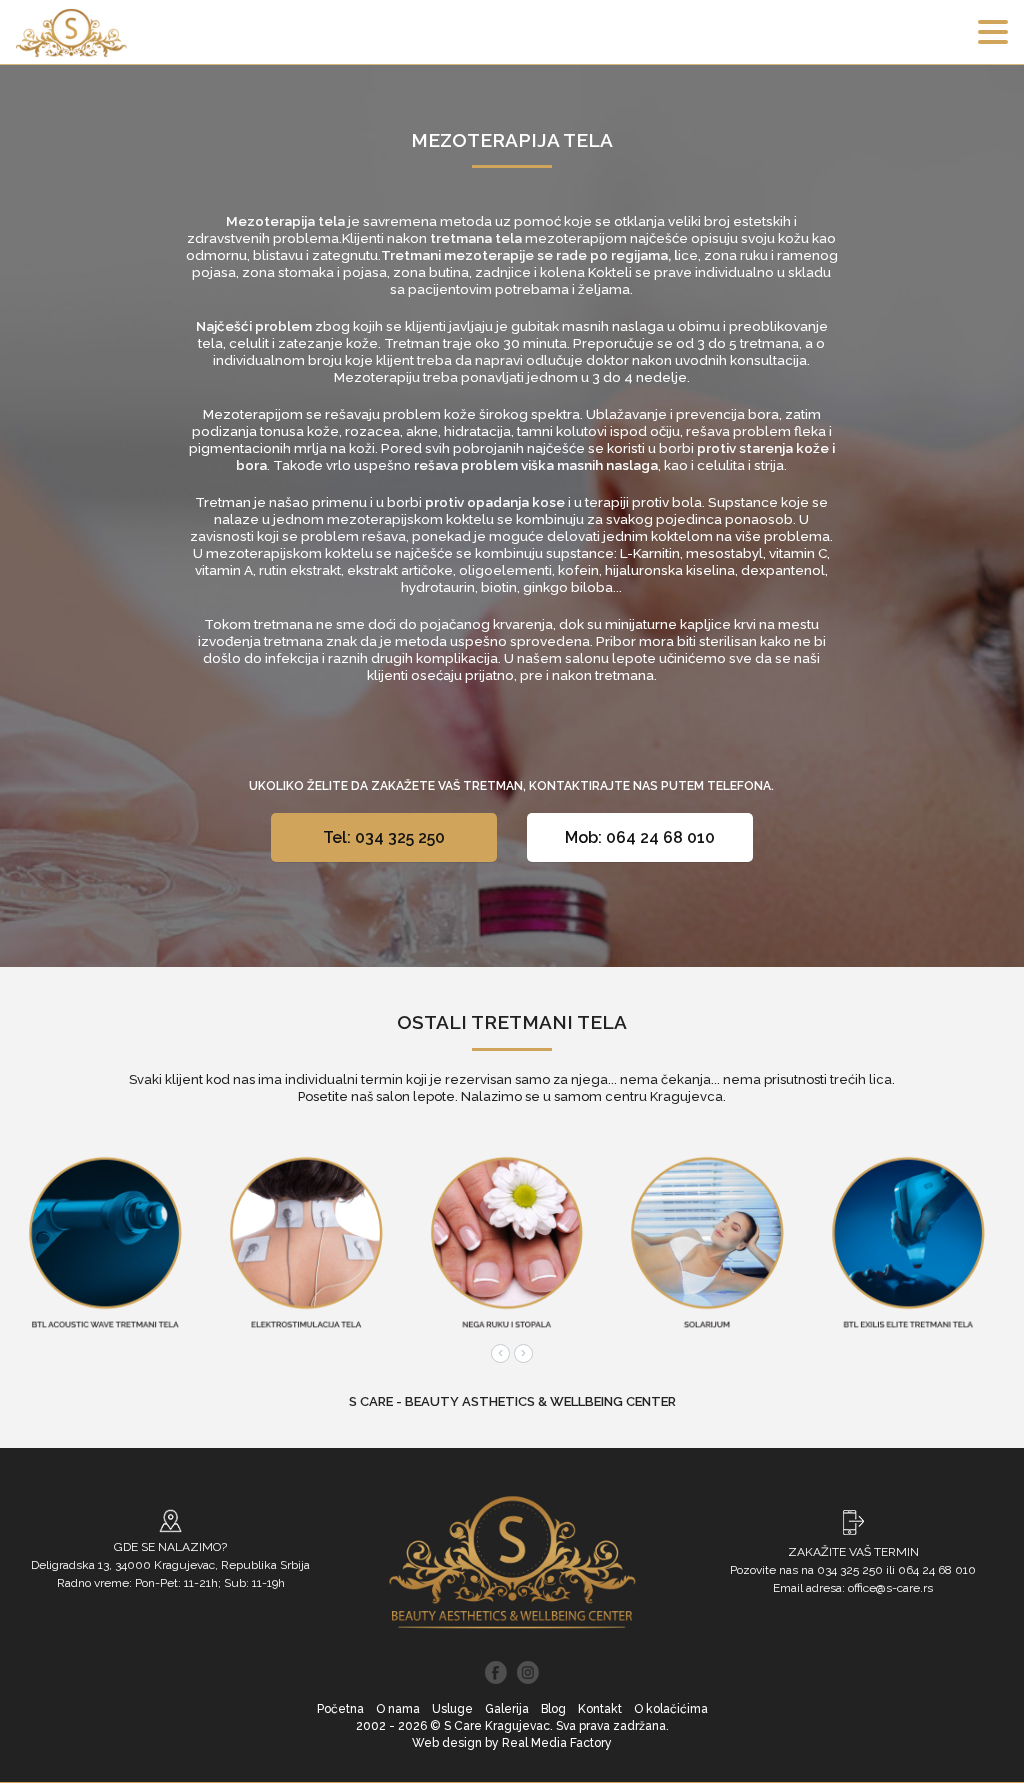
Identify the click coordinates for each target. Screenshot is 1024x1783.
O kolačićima (671, 1709)
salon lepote (415, 1096)
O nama (398, 1709)
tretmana (283, 624)
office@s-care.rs (890, 1588)
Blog (553, 1709)
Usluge (452, 1709)
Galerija (507, 1709)
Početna (340, 1709)
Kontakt (600, 1709)
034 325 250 (850, 1570)
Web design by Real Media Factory (512, 1743)
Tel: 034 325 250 (384, 837)
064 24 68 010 (937, 1570)
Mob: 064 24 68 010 (640, 837)
